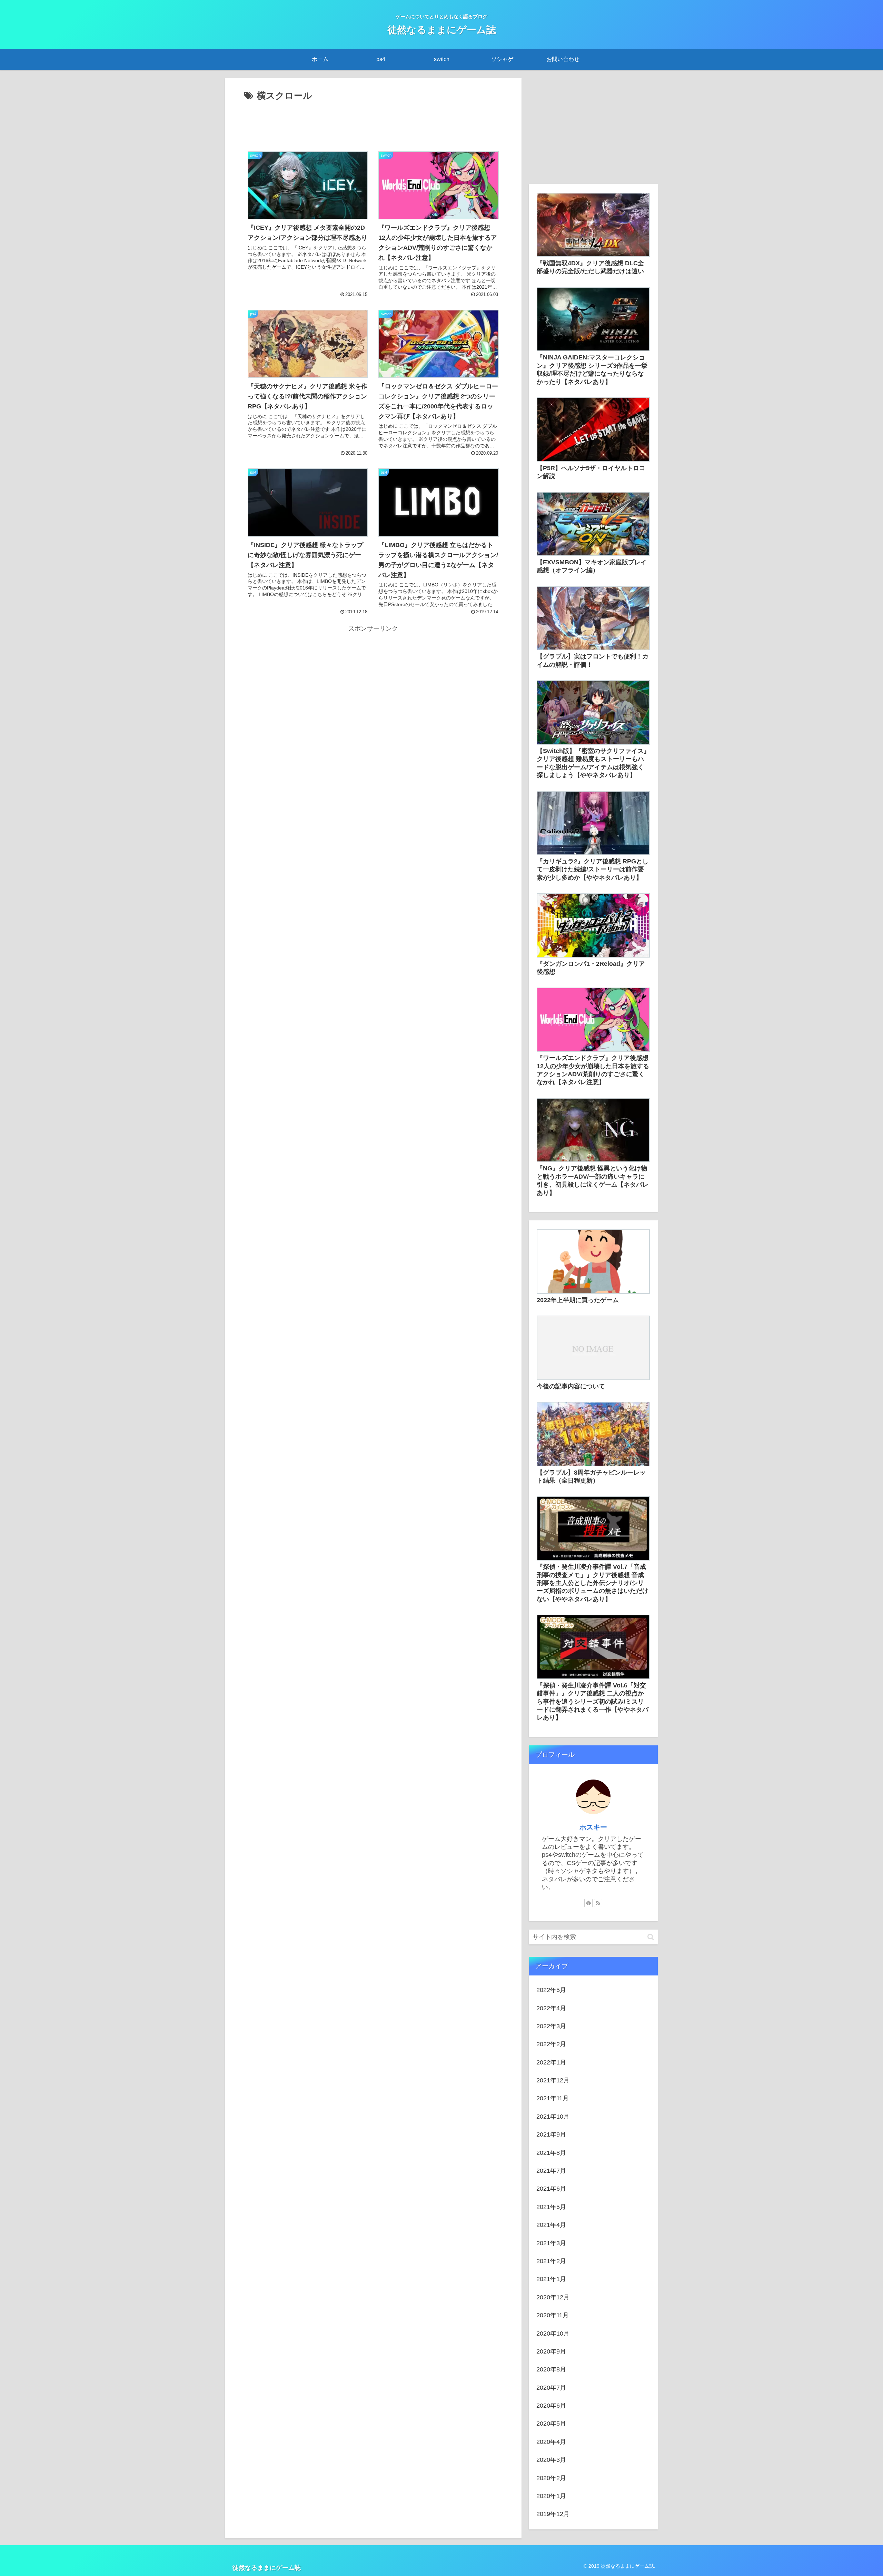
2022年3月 (551, 2026)
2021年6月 (551, 2189)
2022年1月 (551, 2062)
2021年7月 (551, 2171)
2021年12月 (553, 2080)
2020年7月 (551, 2388)
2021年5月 (551, 2207)
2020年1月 (551, 2496)
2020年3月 (551, 2460)
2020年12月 (553, 2297)
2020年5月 (551, 2424)
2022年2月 (551, 2044)
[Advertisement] (373, 123)
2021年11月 (553, 2098)
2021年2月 (551, 2261)
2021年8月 (551, 2153)
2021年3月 (551, 2243)
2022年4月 (551, 2008)
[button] (651, 1937)
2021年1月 (551, 2279)
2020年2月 (551, 2478)
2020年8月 (551, 2369)
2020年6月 (551, 2406)
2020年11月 (553, 2315)
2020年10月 (553, 2334)
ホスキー (593, 1827)
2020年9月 (551, 2351)
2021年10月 (553, 2117)
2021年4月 (551, 2225)
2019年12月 (553, 2514)
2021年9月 (551, 2134)
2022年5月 (551, 1990)
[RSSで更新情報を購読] (598, 1903)
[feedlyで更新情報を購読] (588, 1903)
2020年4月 (551, 2442)
